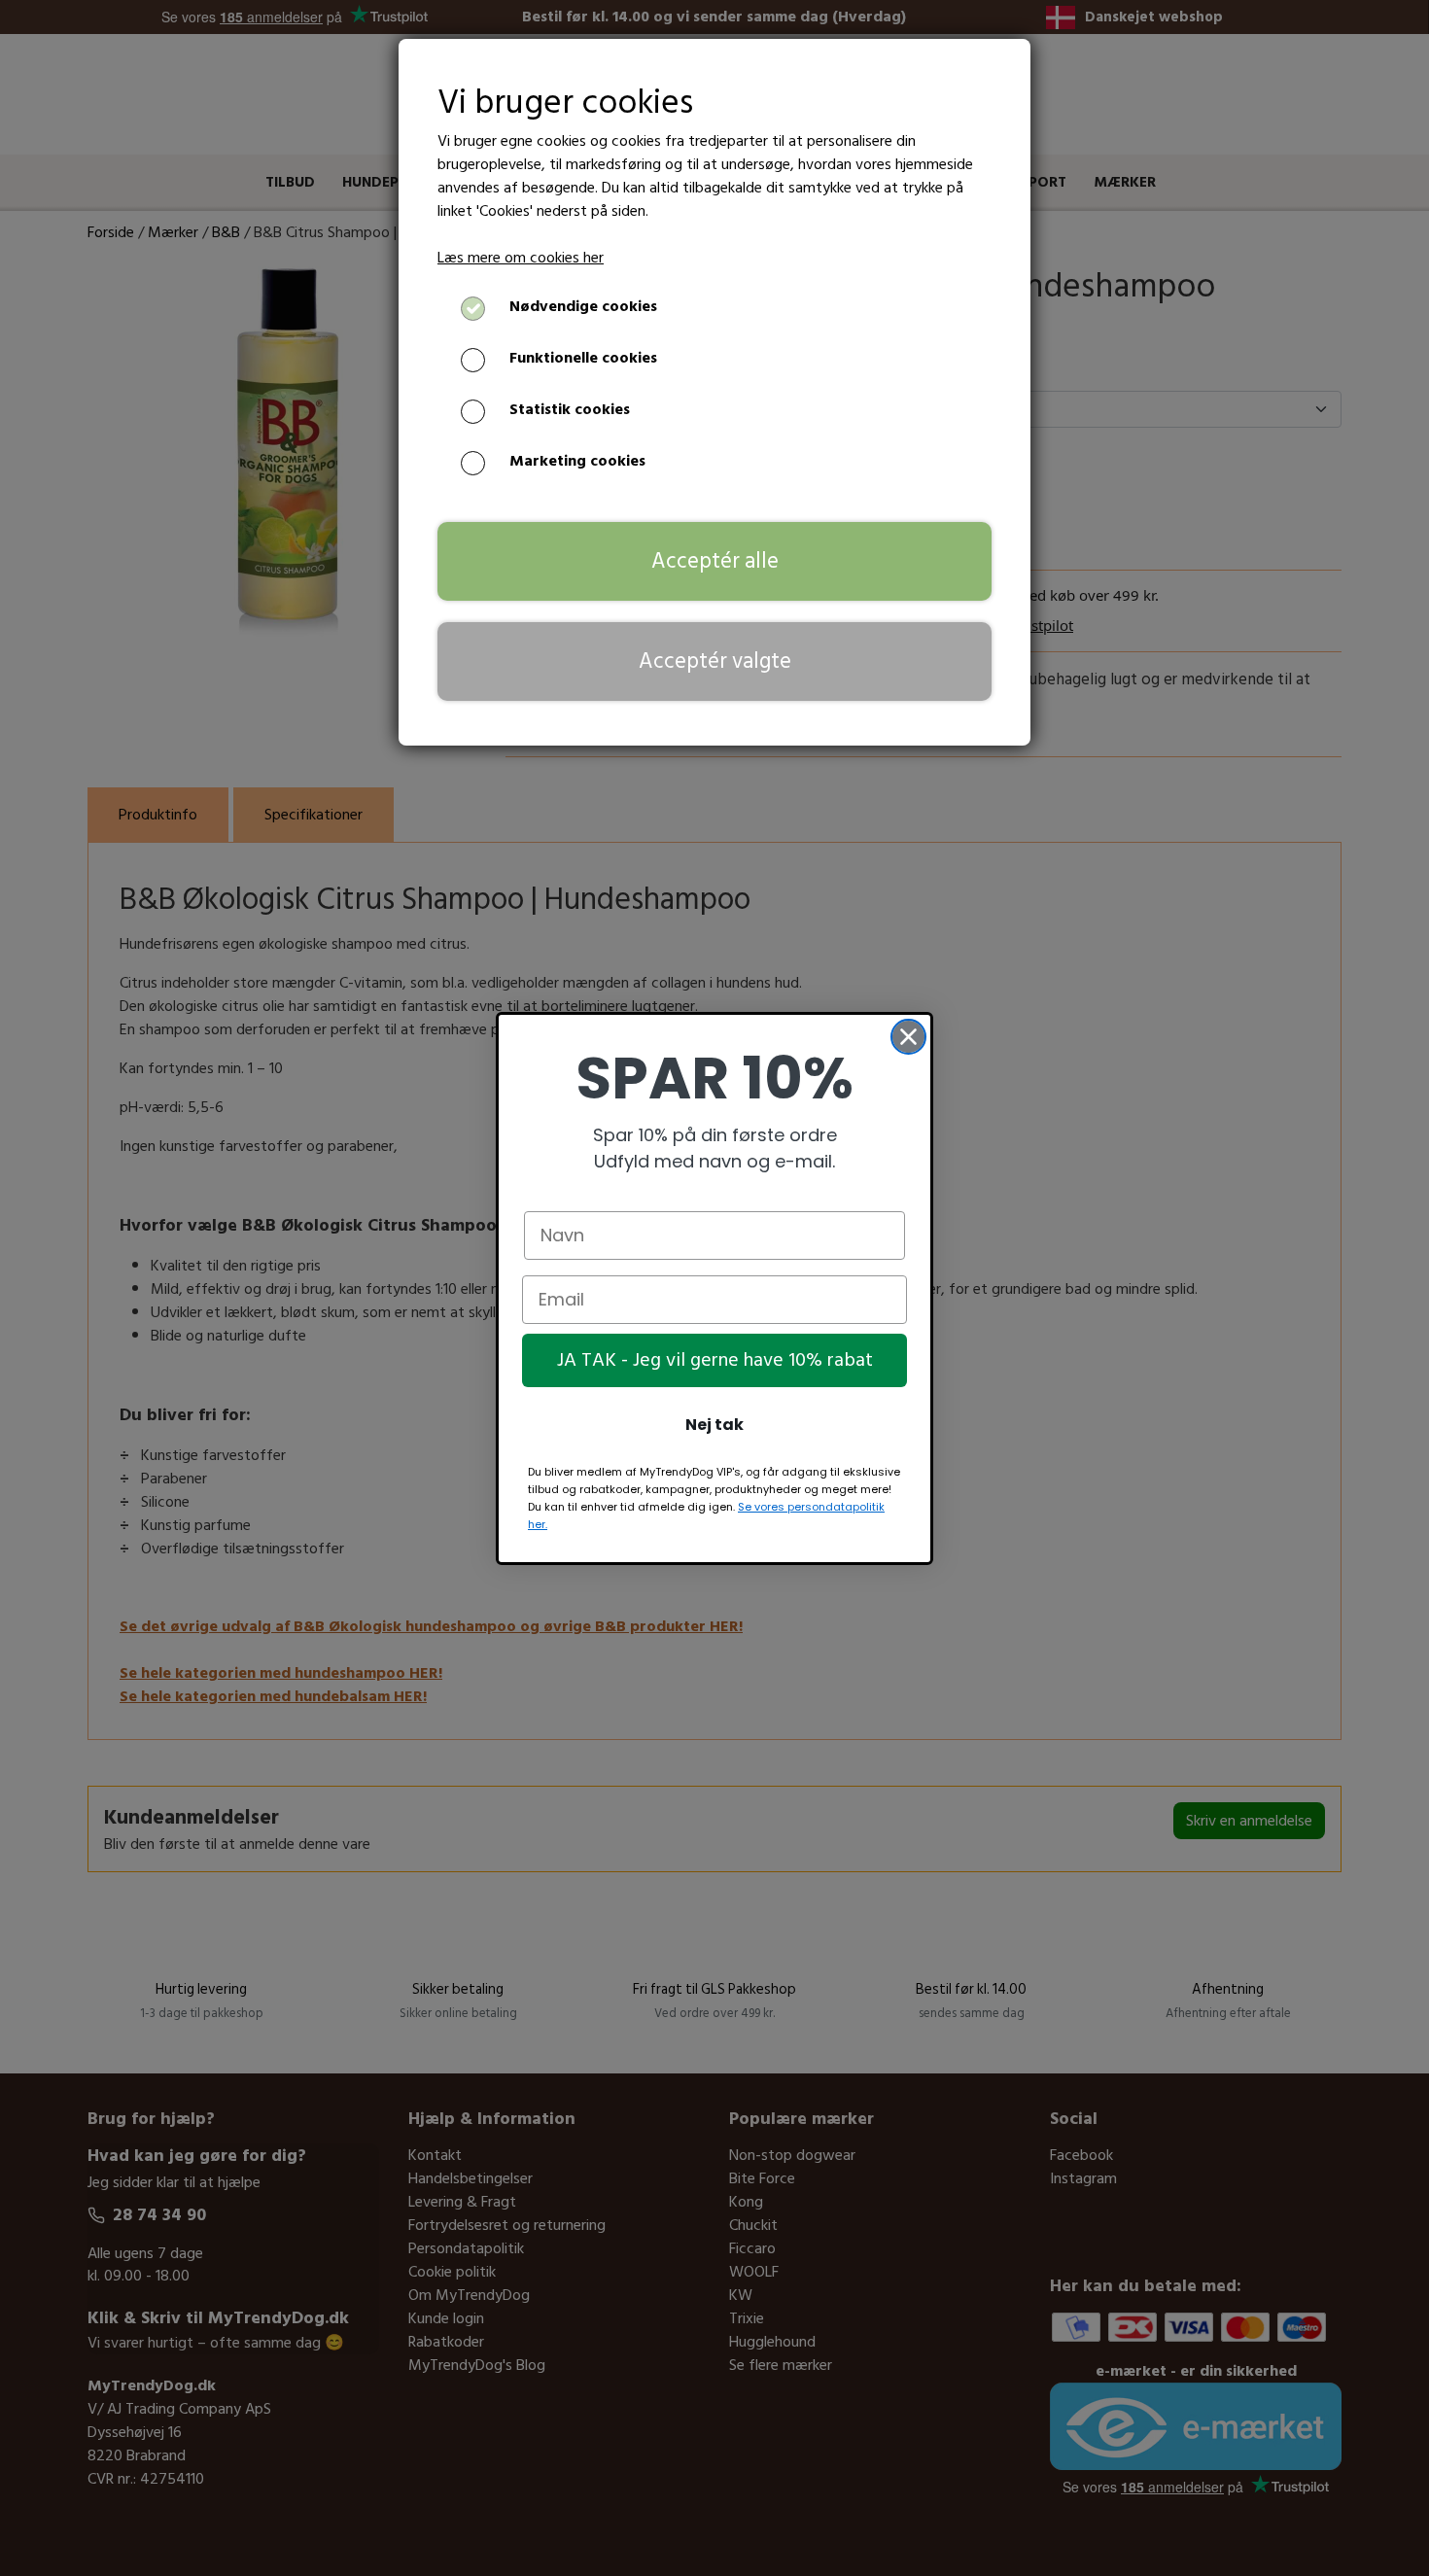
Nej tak (714, 1425)
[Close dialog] (908, 1037)
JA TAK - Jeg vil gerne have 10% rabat (715, 1360)
